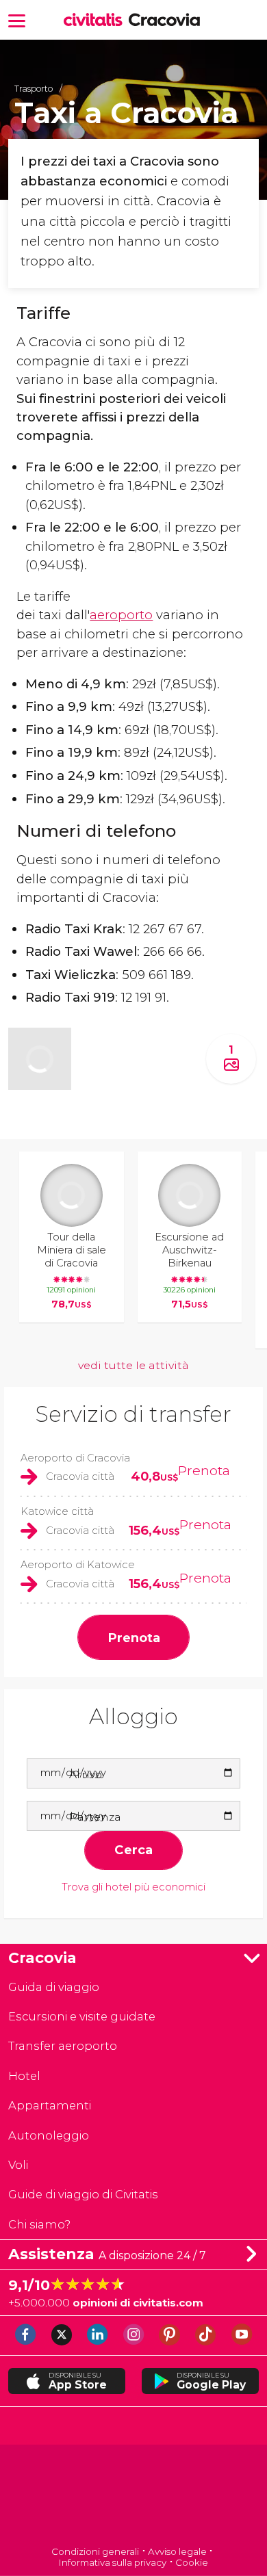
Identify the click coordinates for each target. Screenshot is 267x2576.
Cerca (133, 1850)
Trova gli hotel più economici (133, 1887)
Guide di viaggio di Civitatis (83, 2194)
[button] (17, 19)
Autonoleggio (49, 2135)
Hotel (24, 2076)
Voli (18, 2165)
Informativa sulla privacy (113, 2562)
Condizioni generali (95, 2551)
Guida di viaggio (54, 1987)
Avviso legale (177, 2551)
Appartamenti (50, 2105)
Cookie (192, 2562)
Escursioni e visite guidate (82, 2016)
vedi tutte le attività (133, 1365)
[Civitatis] (134, 2496)
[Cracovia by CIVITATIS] (96, 21)
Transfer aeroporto (63, 2046)
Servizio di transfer (133, 1414)
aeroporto (121, 615)
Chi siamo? (39, 2224)
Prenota (204, 1470)
